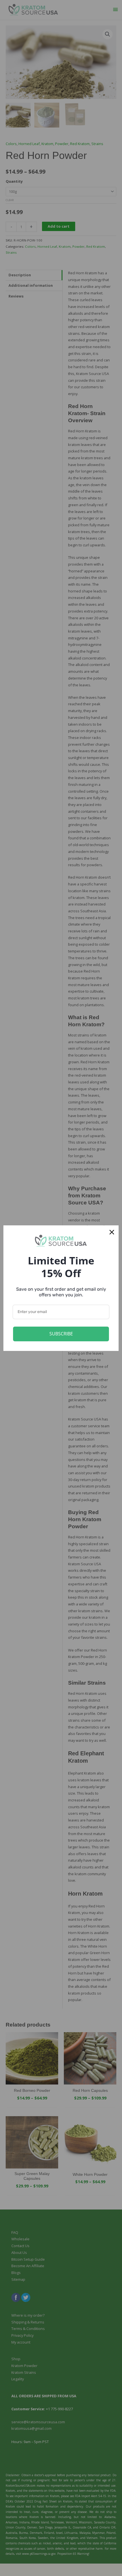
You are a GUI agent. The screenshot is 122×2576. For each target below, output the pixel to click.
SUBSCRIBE (61, 1334)
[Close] (112, 1232)
